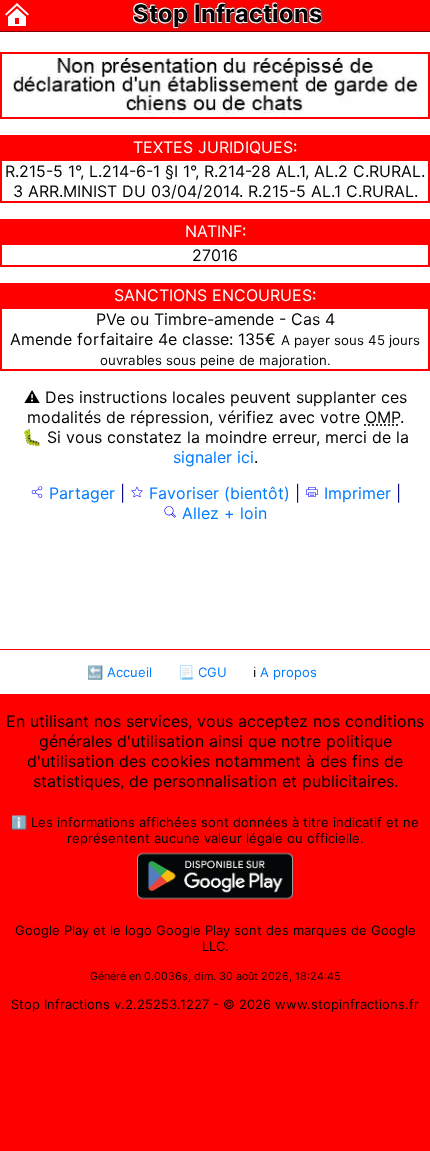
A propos (288, 672)
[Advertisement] (214, 584)
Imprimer (355, 493)
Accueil (129, 672)
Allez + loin (222, 513)
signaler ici (213, 457)
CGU (212, 672)
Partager (79, 493)
